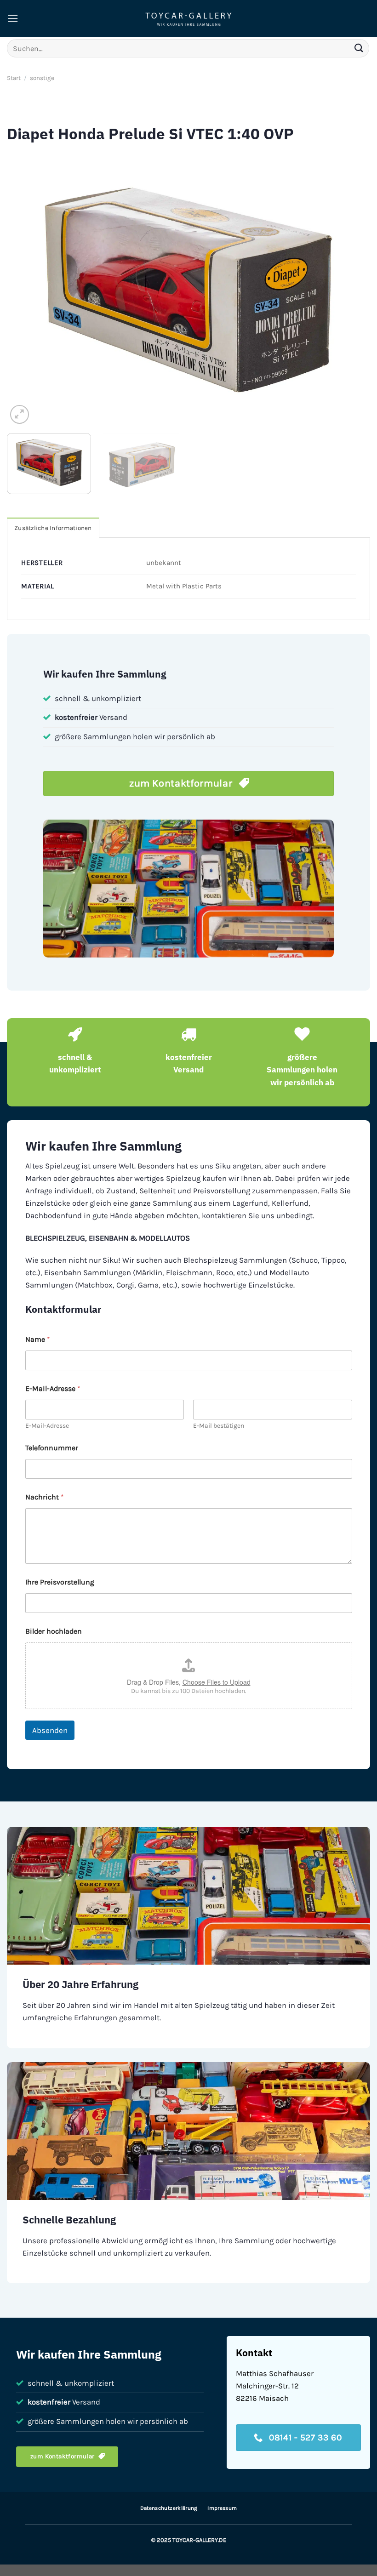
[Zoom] (20, 414)
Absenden (50, 1730)
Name (38, 1339)
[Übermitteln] (359, 48)
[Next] (351, 290)
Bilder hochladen (54, 1631)
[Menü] (13, 19)
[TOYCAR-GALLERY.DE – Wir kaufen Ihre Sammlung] (188, 19)
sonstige (42, 78)
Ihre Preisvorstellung (60, 1582)
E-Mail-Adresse (47, 1426)
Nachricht (45, 1497)
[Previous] (26, 290)
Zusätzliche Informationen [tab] (53, 528)
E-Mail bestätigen (219, 1426)
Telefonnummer (52, 1448)
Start (14, 78)
